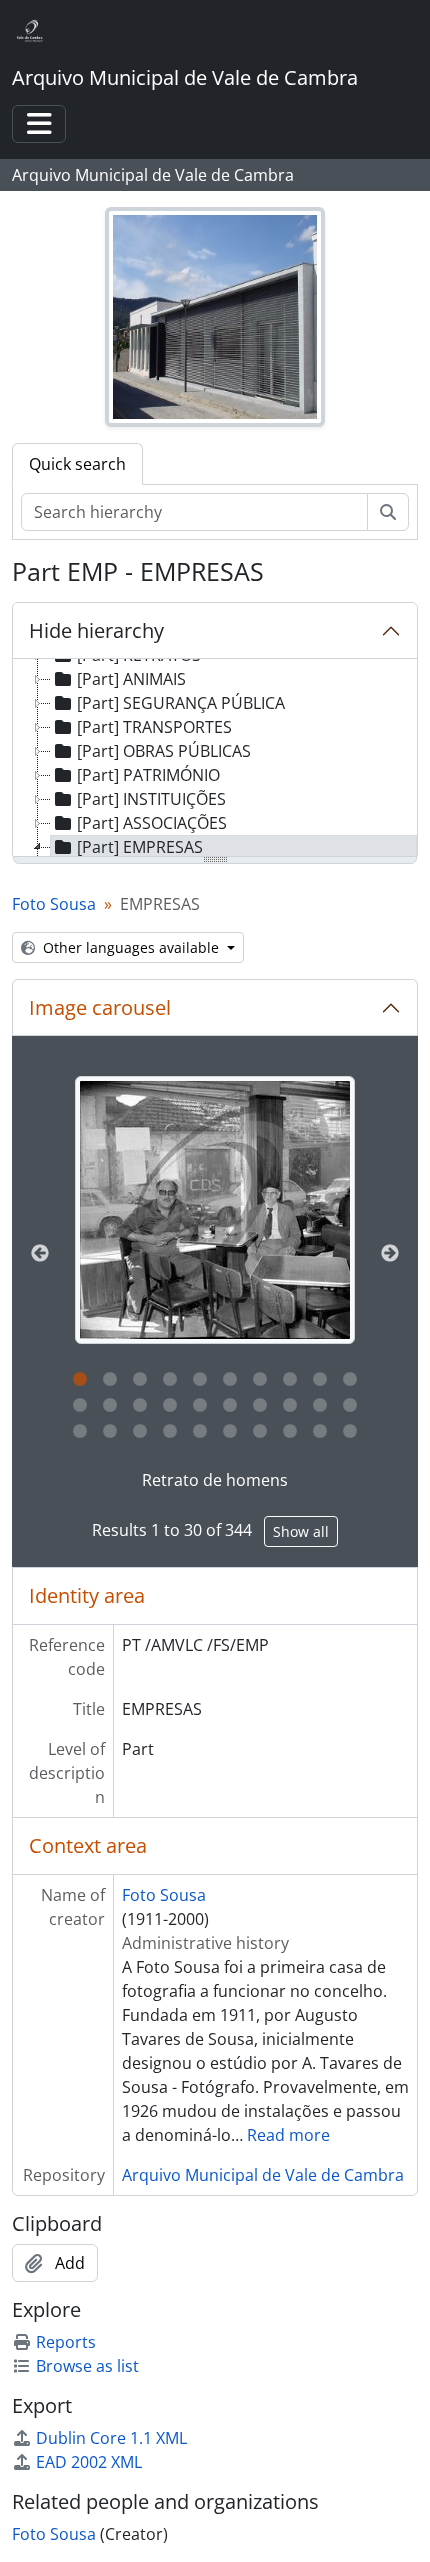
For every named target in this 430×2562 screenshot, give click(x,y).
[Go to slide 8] (290, 1380)
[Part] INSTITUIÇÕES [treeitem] (151, 799)
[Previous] (40, 1254)
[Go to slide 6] (230, 1380)
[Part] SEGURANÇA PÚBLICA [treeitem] (181, 703)
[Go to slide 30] (350, 1432)
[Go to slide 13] (140, 1406)
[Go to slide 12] (110, 1406)
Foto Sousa (54, 904)
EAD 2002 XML (89, 2462)
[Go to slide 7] (260, 1380)
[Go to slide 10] (350, 1380)
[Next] (390, 1254)
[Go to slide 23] (140, 1432)
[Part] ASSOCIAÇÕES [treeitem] (152, 823)
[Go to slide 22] (110, 1432)
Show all (301, 1531)
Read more (288, 2135)
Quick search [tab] (77, 464)
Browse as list (87, 2366)
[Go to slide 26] (230, 1432)
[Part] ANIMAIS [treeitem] (131, 679)
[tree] (215, 759)
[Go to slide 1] (80, 1380)
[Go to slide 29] (320, 1432)
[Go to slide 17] (260, 1406)
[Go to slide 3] (140, 1380)
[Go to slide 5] (200, 1380)
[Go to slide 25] (200, 1432)
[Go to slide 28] (290, 1432)
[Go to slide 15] (200, 1406)
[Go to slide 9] (320, 1380)
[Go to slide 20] (350, 1406)
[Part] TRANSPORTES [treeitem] (154, 727)
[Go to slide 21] (80, 1432)
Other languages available (131, 947)
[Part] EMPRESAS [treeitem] (140, 847)
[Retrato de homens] (215, 1210)
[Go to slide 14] (170, 1406)
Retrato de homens (215, 1480)
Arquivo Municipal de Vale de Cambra (263, 2175)
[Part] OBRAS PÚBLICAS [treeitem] (164, 751)
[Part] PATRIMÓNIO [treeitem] (148, 775)
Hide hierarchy (96, 630)
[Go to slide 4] (170, 1380)
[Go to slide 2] (110, 1380)
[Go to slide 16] (230, 1406)
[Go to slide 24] (170, 1432)
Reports (66, 2342)
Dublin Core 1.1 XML (111, 2438)
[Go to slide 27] (260, 1432)
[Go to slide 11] (80, 1406)
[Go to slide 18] (290, 1406)
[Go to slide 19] (320, 1406)
